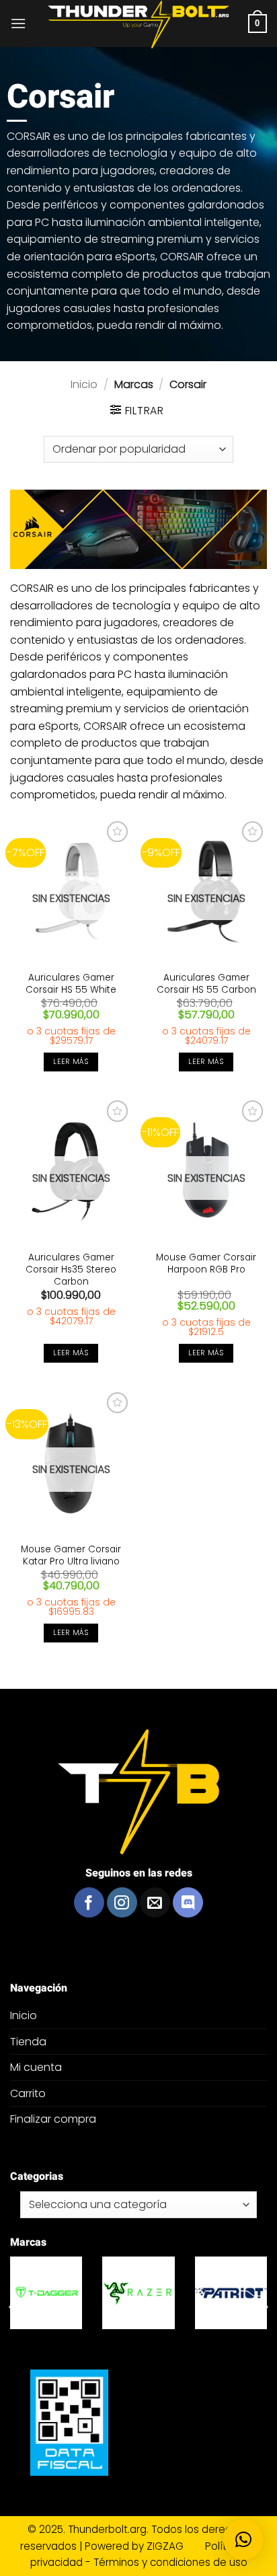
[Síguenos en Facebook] (89, 1902)
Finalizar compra (53, 2119)
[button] (18, 23)
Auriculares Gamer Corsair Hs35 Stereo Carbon (71, 1270)
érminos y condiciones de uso (173, 2562)
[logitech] (121, 2293)
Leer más (71, 1062)
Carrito (28, 2093)
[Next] (264, 2307)
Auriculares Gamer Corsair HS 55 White (71, 984)
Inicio (84, 384)
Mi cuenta (36, 2067)
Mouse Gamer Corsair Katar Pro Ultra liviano (71, 1555)
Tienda (28, 2042)
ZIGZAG (174, 2546)
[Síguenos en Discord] (188, 1902)
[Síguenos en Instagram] (122, 1902)
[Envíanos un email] (155, 1902)
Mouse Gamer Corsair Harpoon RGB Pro (206, 1263)
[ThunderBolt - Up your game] (139, 25)
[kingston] (213, 2293)
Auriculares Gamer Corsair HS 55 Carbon (206, 984)
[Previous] (13, 2307)
